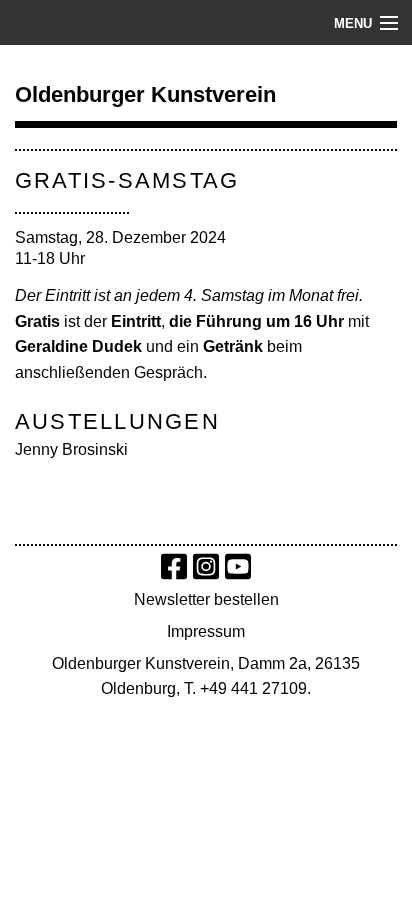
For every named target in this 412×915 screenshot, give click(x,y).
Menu (353, 23)
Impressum (206, 631)
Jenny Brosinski (71, 449)
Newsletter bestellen (206, 599)
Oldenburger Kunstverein (145, 94)
